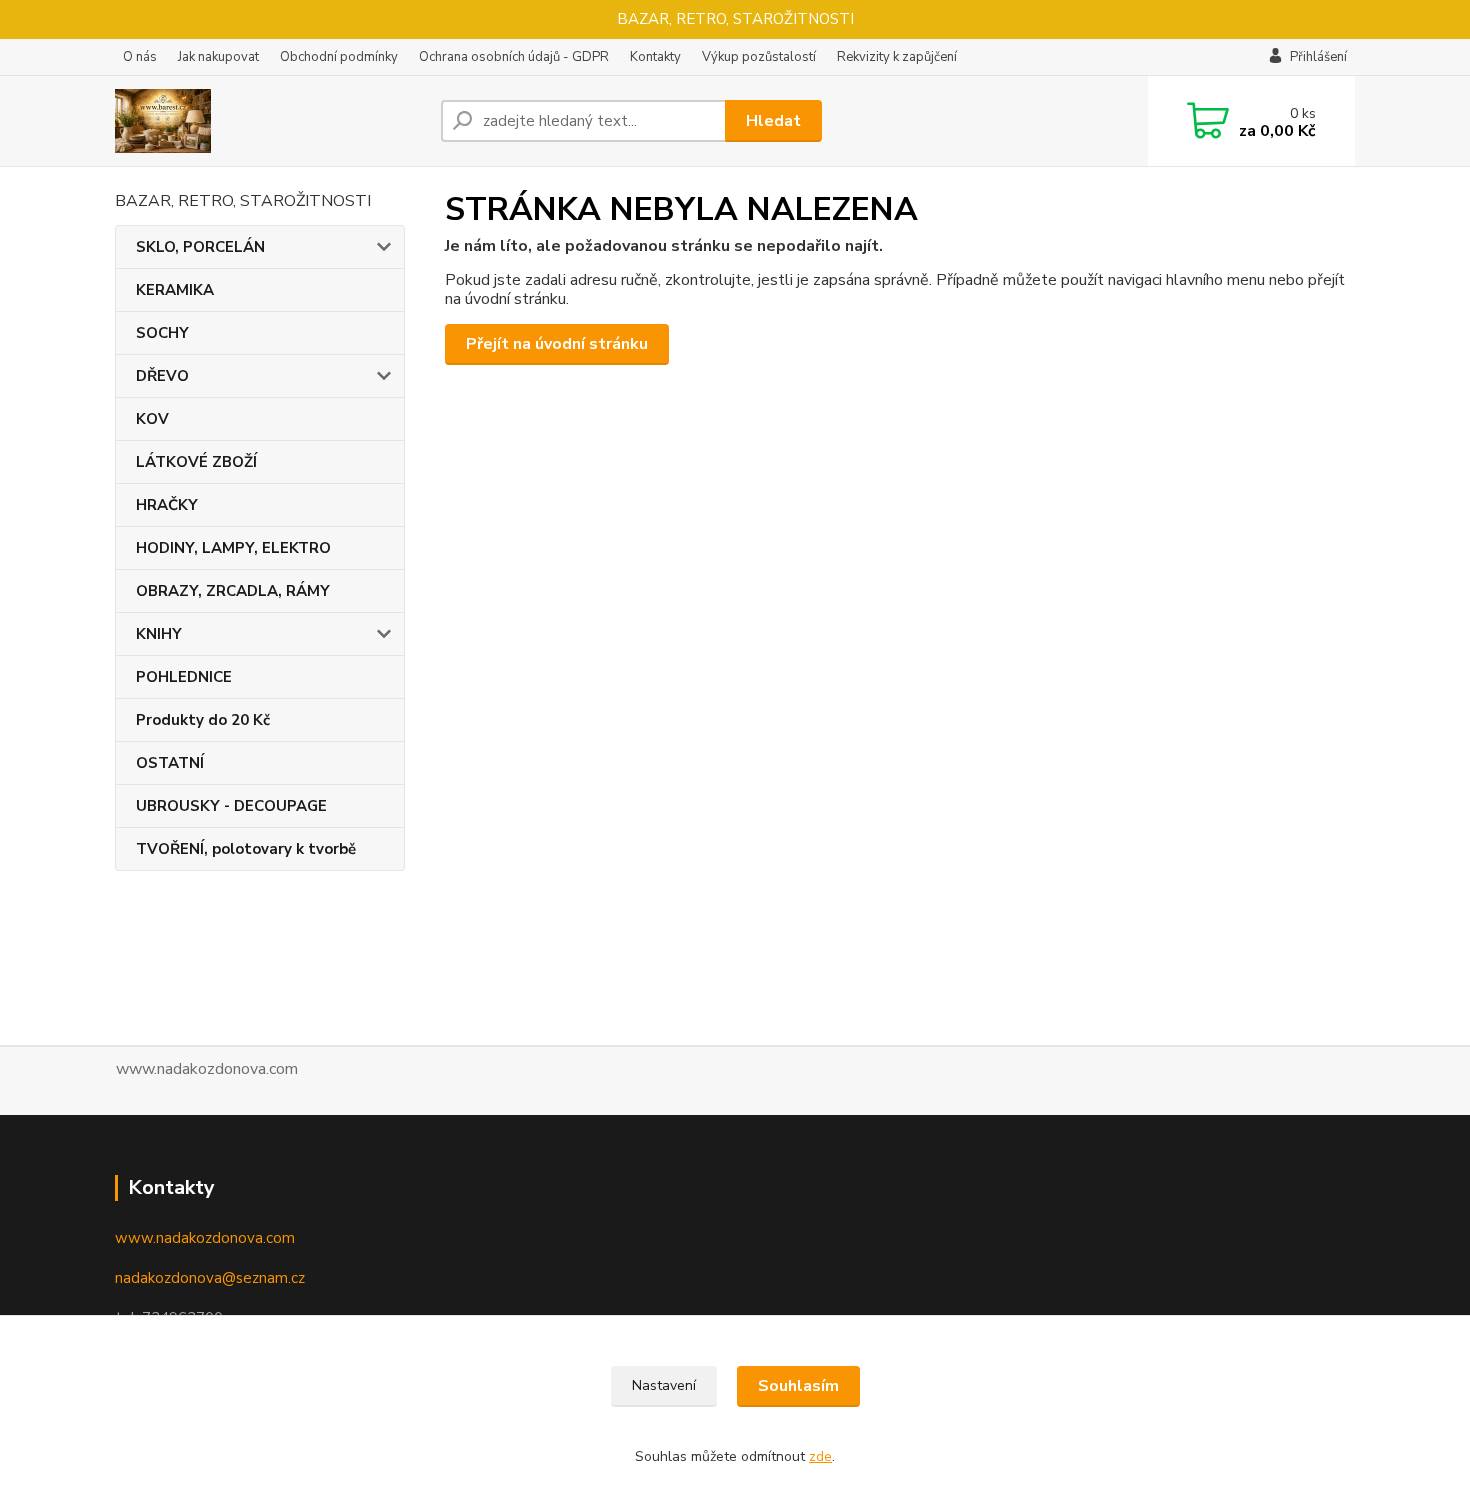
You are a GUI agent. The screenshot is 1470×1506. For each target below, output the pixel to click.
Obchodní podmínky (339, 57)
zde (820, 1456)
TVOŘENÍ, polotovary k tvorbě (246, 849)
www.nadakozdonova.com (205, 1238)
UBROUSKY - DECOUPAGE (231, 806)
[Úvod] (270, 121)
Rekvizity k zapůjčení (897, 57)
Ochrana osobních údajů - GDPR (514, 57)
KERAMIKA (175, 290)
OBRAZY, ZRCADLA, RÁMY (233, 591)
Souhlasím (798, 1386)
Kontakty (655, 57)
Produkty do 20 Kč (203, 720)
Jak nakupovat (218, 57)
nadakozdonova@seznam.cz (210, 1278)
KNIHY (159, 634)
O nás (140, 57)
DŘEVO (162, 376)
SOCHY (162, 333)
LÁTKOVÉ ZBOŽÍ (196, 462)
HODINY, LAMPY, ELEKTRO (233, 548)
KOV (152, 419)
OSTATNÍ (170, 763)
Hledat (773, 121)
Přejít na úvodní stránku (557, 344)
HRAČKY (167, 505)
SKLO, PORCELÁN (200, 247)
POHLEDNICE (184, 677)
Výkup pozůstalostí (759, 57)
